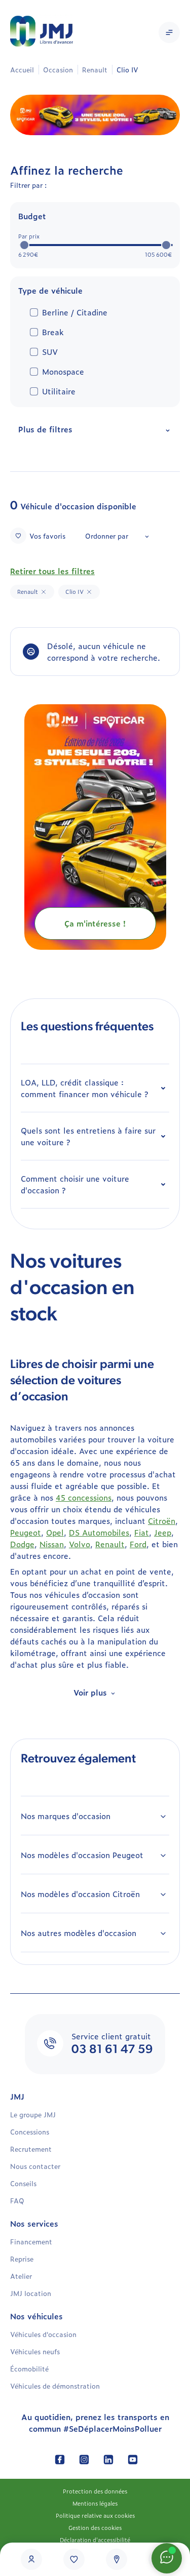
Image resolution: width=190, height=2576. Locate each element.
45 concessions (84, 1497)
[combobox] (117, 536)
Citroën (162, 1521)
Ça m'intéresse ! (95, 923)
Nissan (52, 1544)
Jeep (163, 1532)
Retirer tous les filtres (52, 571)
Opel (55, 1532)
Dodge (22, 1544)
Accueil (22, 70)
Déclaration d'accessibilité (95, 2540)
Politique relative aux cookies (95, 2515)
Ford (138, 1544)
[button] (169, 32)
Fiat (142, 1532)
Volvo (80, 1544)
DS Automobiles (99, 1532)
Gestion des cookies (95, 2527)
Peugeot (26, 1532)
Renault (95, 70)
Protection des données (95, 2491)
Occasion (58, 70)
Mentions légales (95, 2503)
